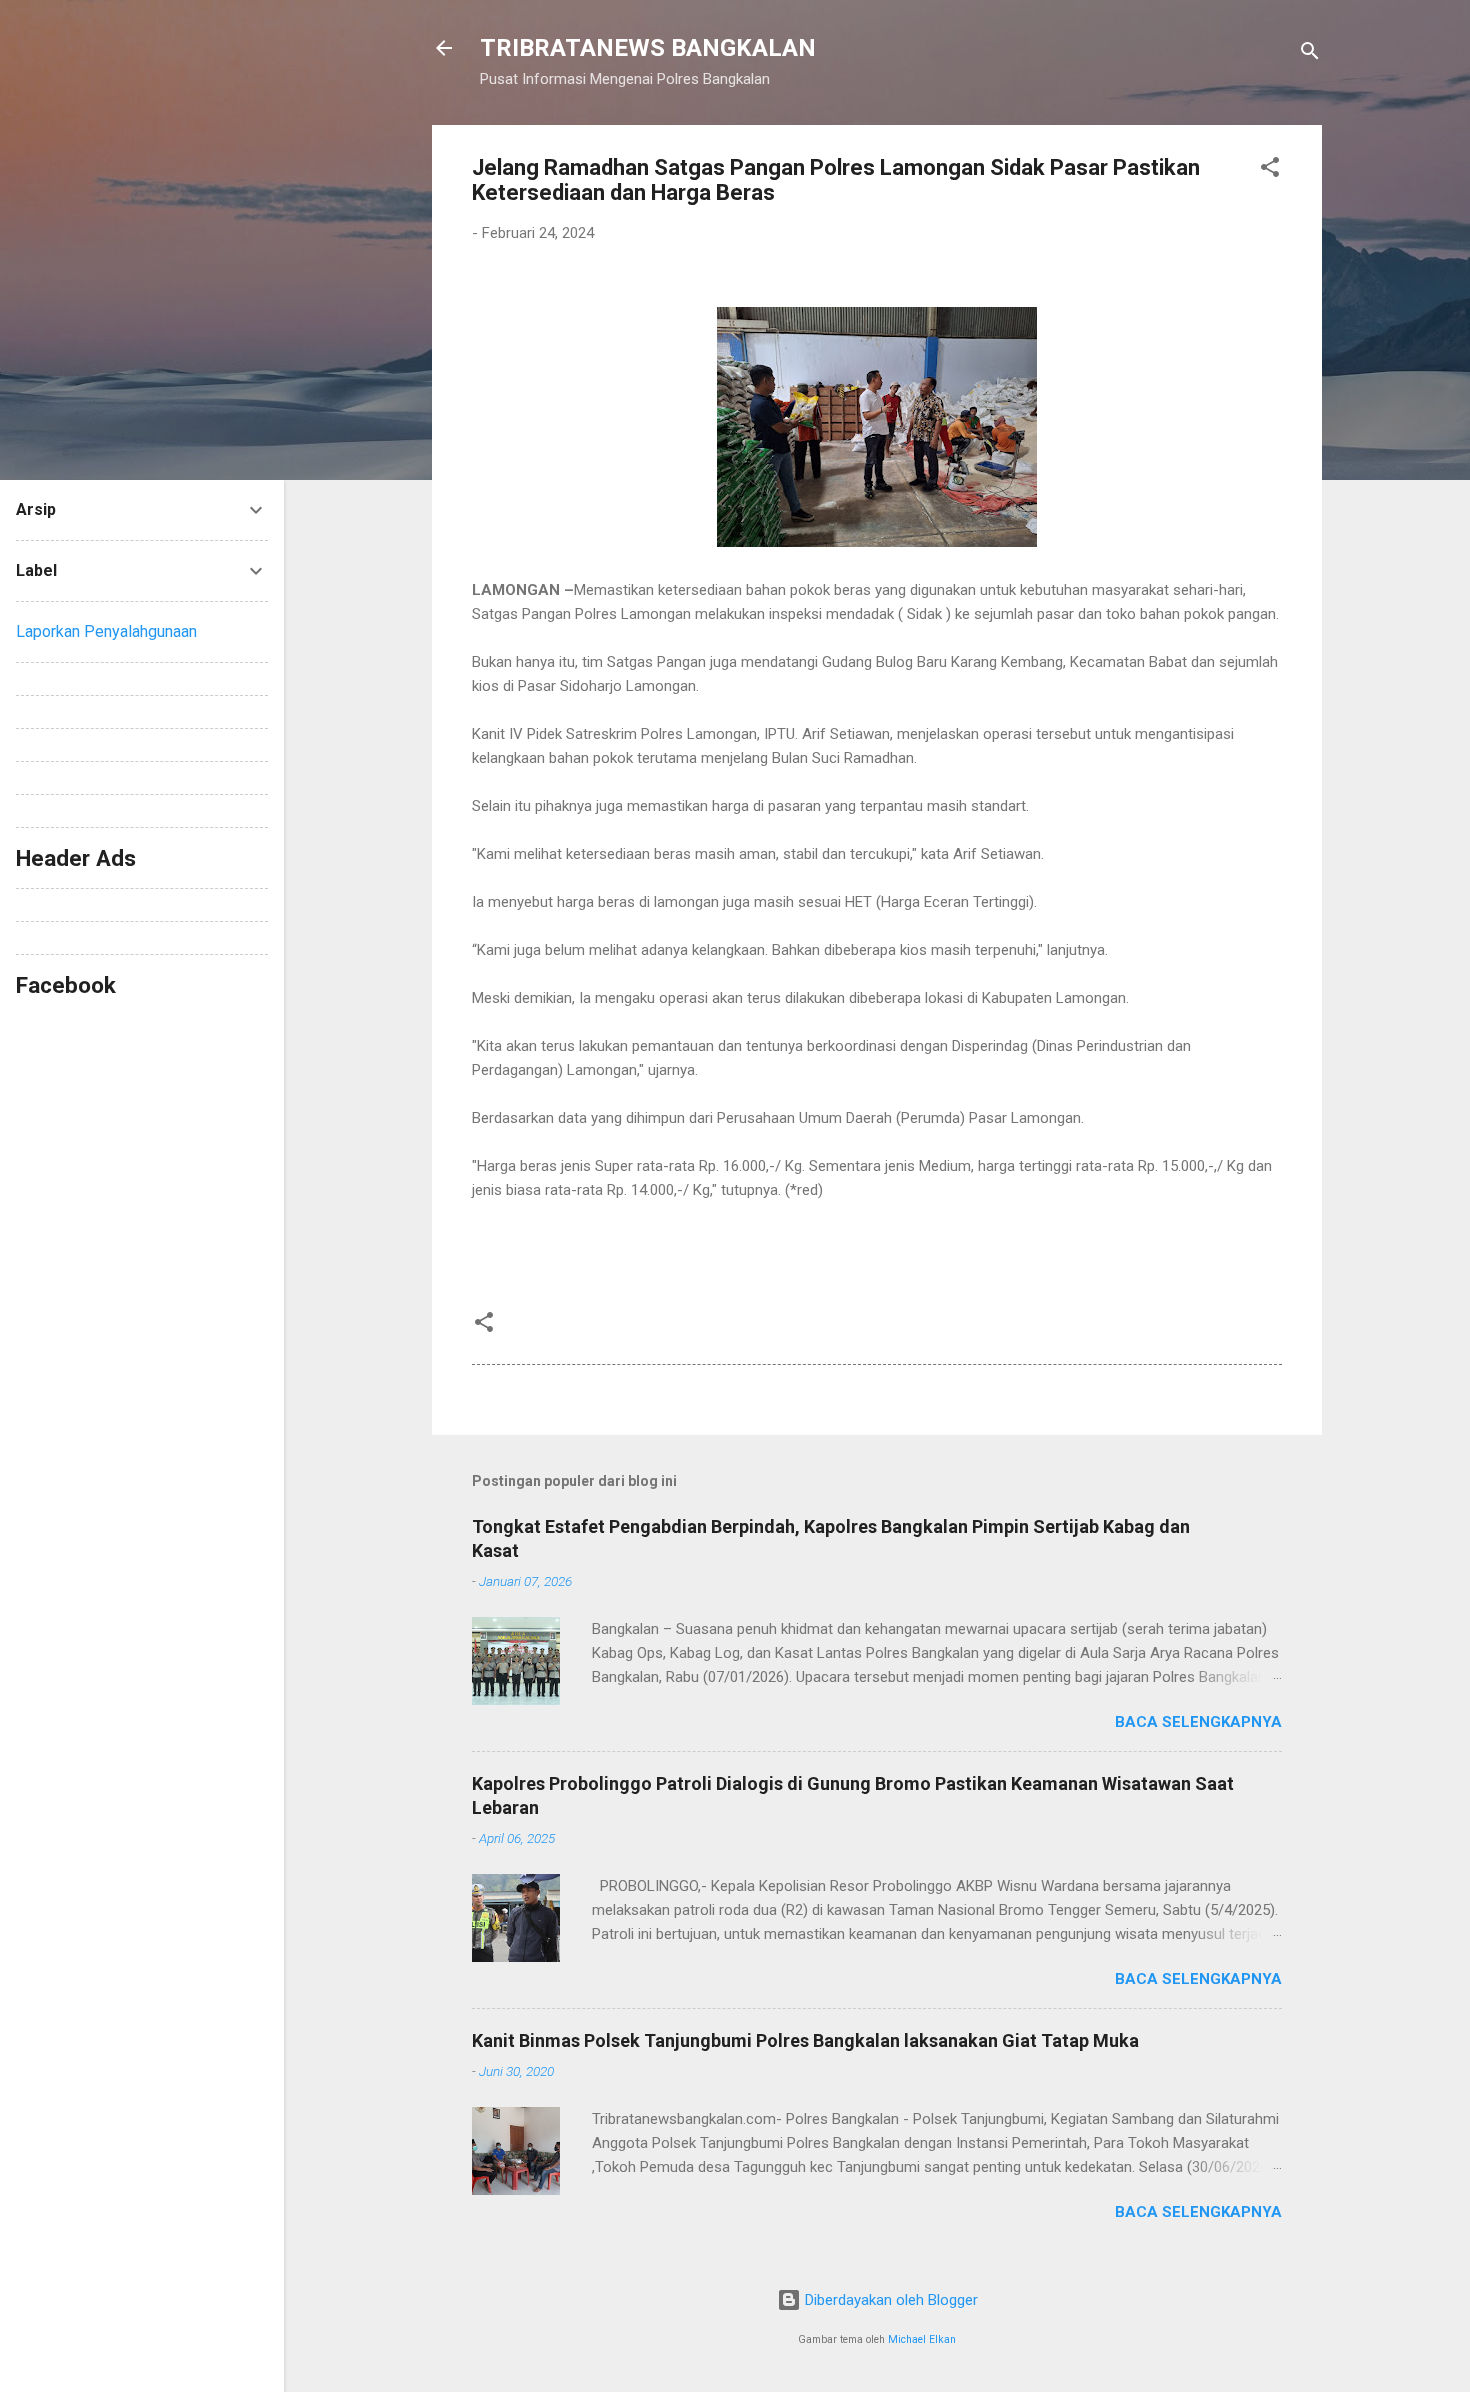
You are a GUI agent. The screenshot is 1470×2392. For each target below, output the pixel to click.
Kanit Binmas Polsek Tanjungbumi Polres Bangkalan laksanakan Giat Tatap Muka (805, 2040)
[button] (1270, 170)
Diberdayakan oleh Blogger (889, 2300)
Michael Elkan (922, 2339)
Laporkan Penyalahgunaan (106, 631)
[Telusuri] (1310, 54)
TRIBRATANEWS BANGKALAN (648, 48)
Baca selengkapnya (1198, 1722)
